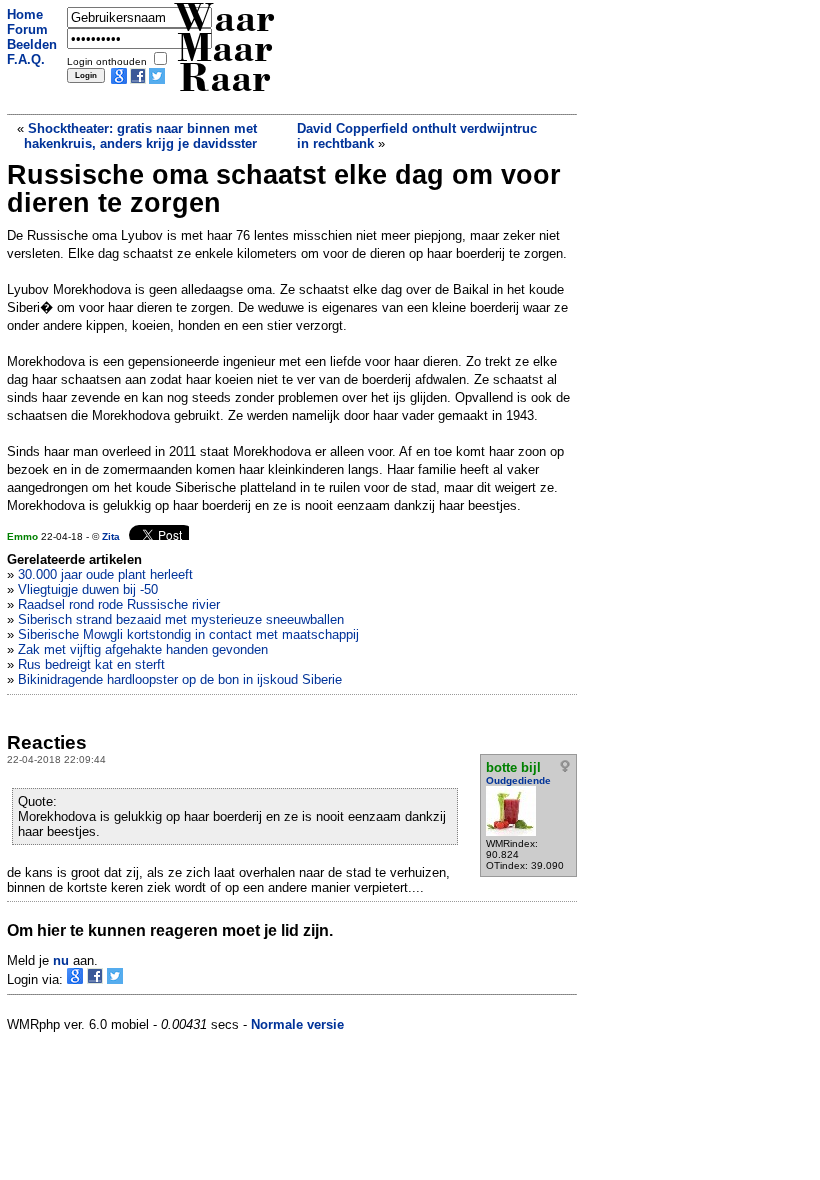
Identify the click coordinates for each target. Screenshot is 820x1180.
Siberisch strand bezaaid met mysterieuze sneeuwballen (181, 619)
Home (25, 14)
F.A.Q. (26, 59)
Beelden (32, 44)
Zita (111, 536)
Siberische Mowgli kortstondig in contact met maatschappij (188, 634)
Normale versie (297, 1024)
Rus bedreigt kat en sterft (91, 664)
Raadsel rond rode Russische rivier (119, 604)
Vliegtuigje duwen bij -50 (88, 589)
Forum (27, 29)
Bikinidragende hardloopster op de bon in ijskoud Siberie (180, 679)
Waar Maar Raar (224, 51)
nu (61, 960)
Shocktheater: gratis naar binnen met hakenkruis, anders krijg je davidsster (140, 136)
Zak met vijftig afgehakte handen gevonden (143, 649)
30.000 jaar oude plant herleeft (105, 574)
